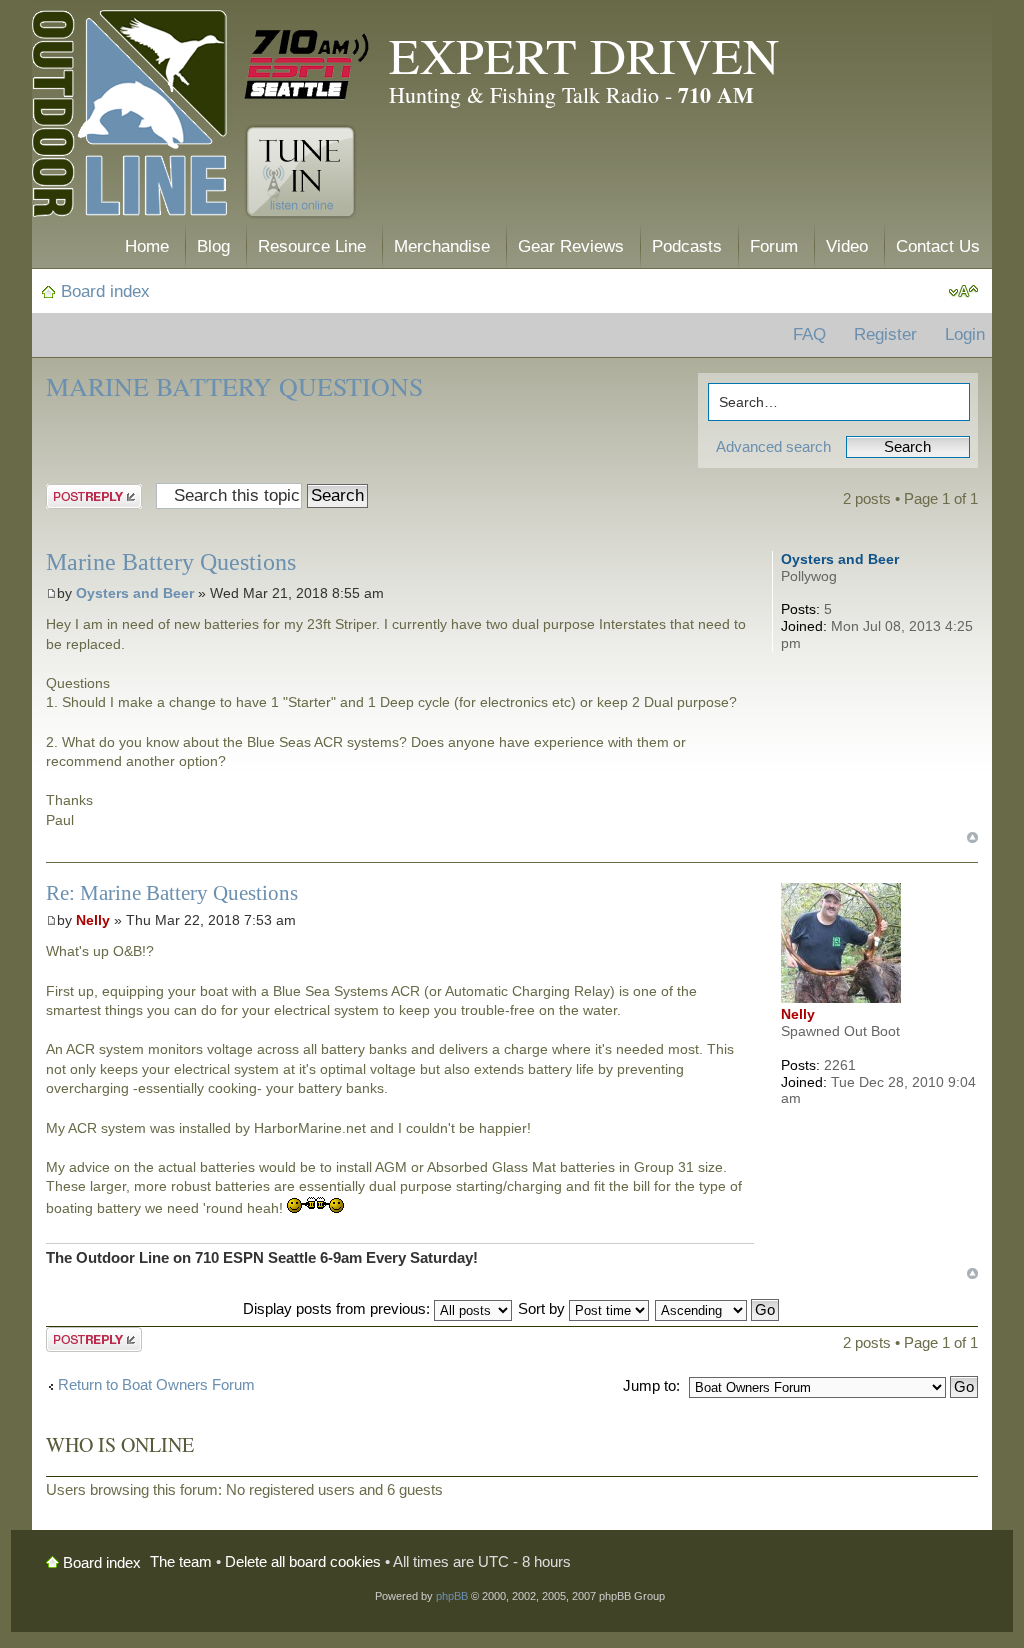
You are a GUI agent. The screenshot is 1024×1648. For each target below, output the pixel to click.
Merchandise (442, 246)
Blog (213, 246)
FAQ (809, 334)
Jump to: (651, 1385)
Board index (105, 291)
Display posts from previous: (338, 1308)
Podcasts (687, 246)
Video (847, 246)
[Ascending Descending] (718, 1308)
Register (885, 334)
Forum (774, 246)
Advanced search (773, 446)
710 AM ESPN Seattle (307, 65)
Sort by (543, 1308)
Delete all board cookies (303, 1561)
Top (972, 837)
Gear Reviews (571, 246)
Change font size (963, 292)
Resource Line (312, 246)
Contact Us (938, 246)
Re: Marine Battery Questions (172, 893)
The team (181, 1561)
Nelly (93, 920)
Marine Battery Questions (234, 386)
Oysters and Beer (135, 593)
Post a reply (85, 494)
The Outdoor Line (129, 117)
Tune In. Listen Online (300, 172)
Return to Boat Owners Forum (156, 1384)
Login (965, 334)
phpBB (452, 1596)
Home (147, 246)
